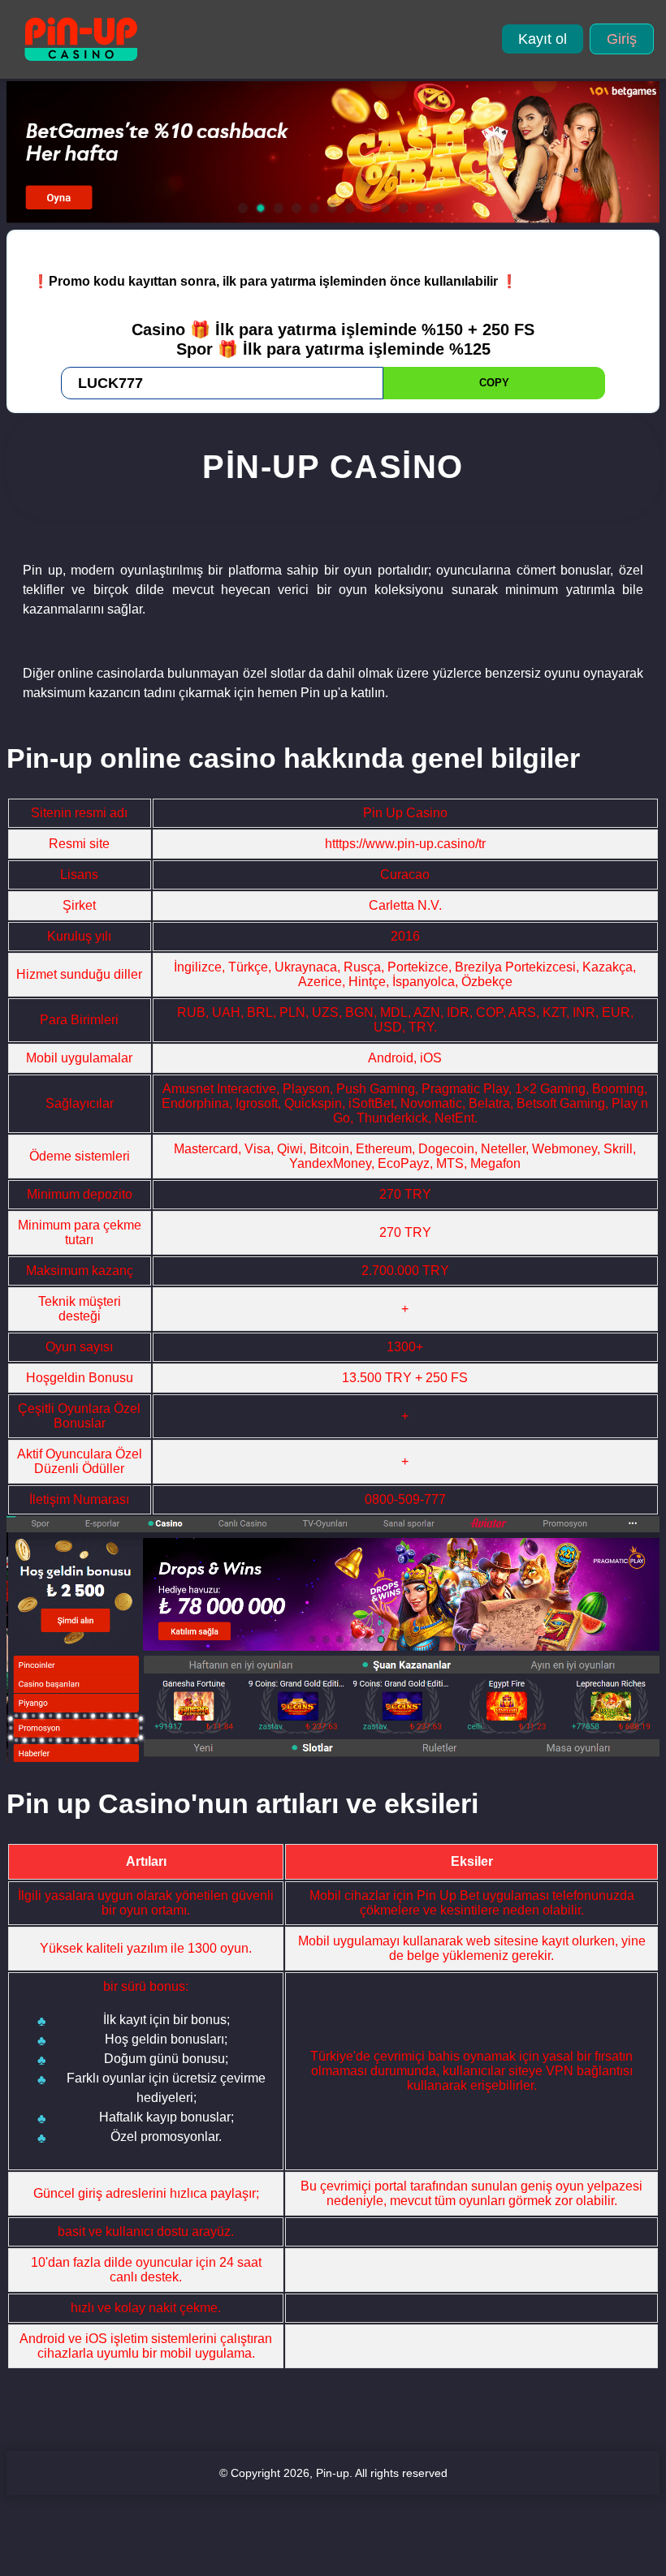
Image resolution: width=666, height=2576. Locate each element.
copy (494, 383)
